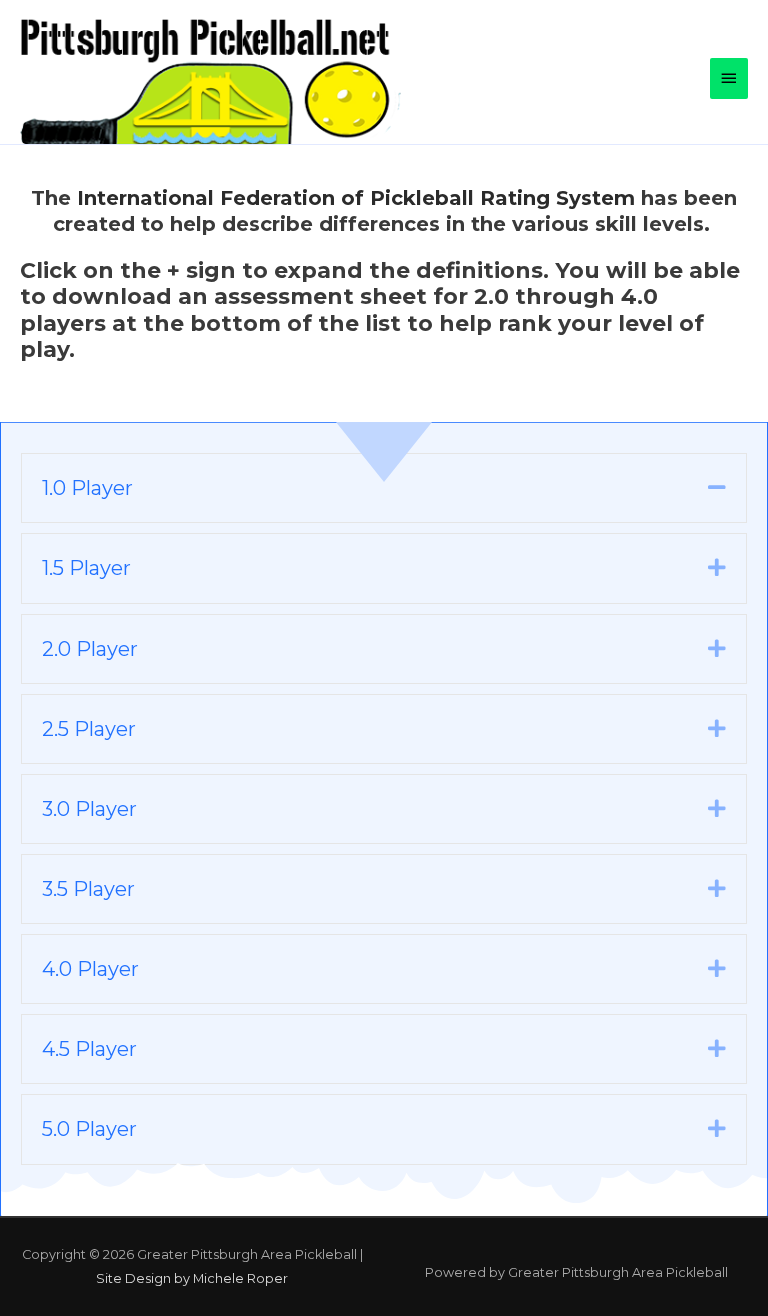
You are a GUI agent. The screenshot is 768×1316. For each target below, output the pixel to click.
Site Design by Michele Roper (192, 1278)
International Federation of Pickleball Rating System (356, 198)
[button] (717, 487)
